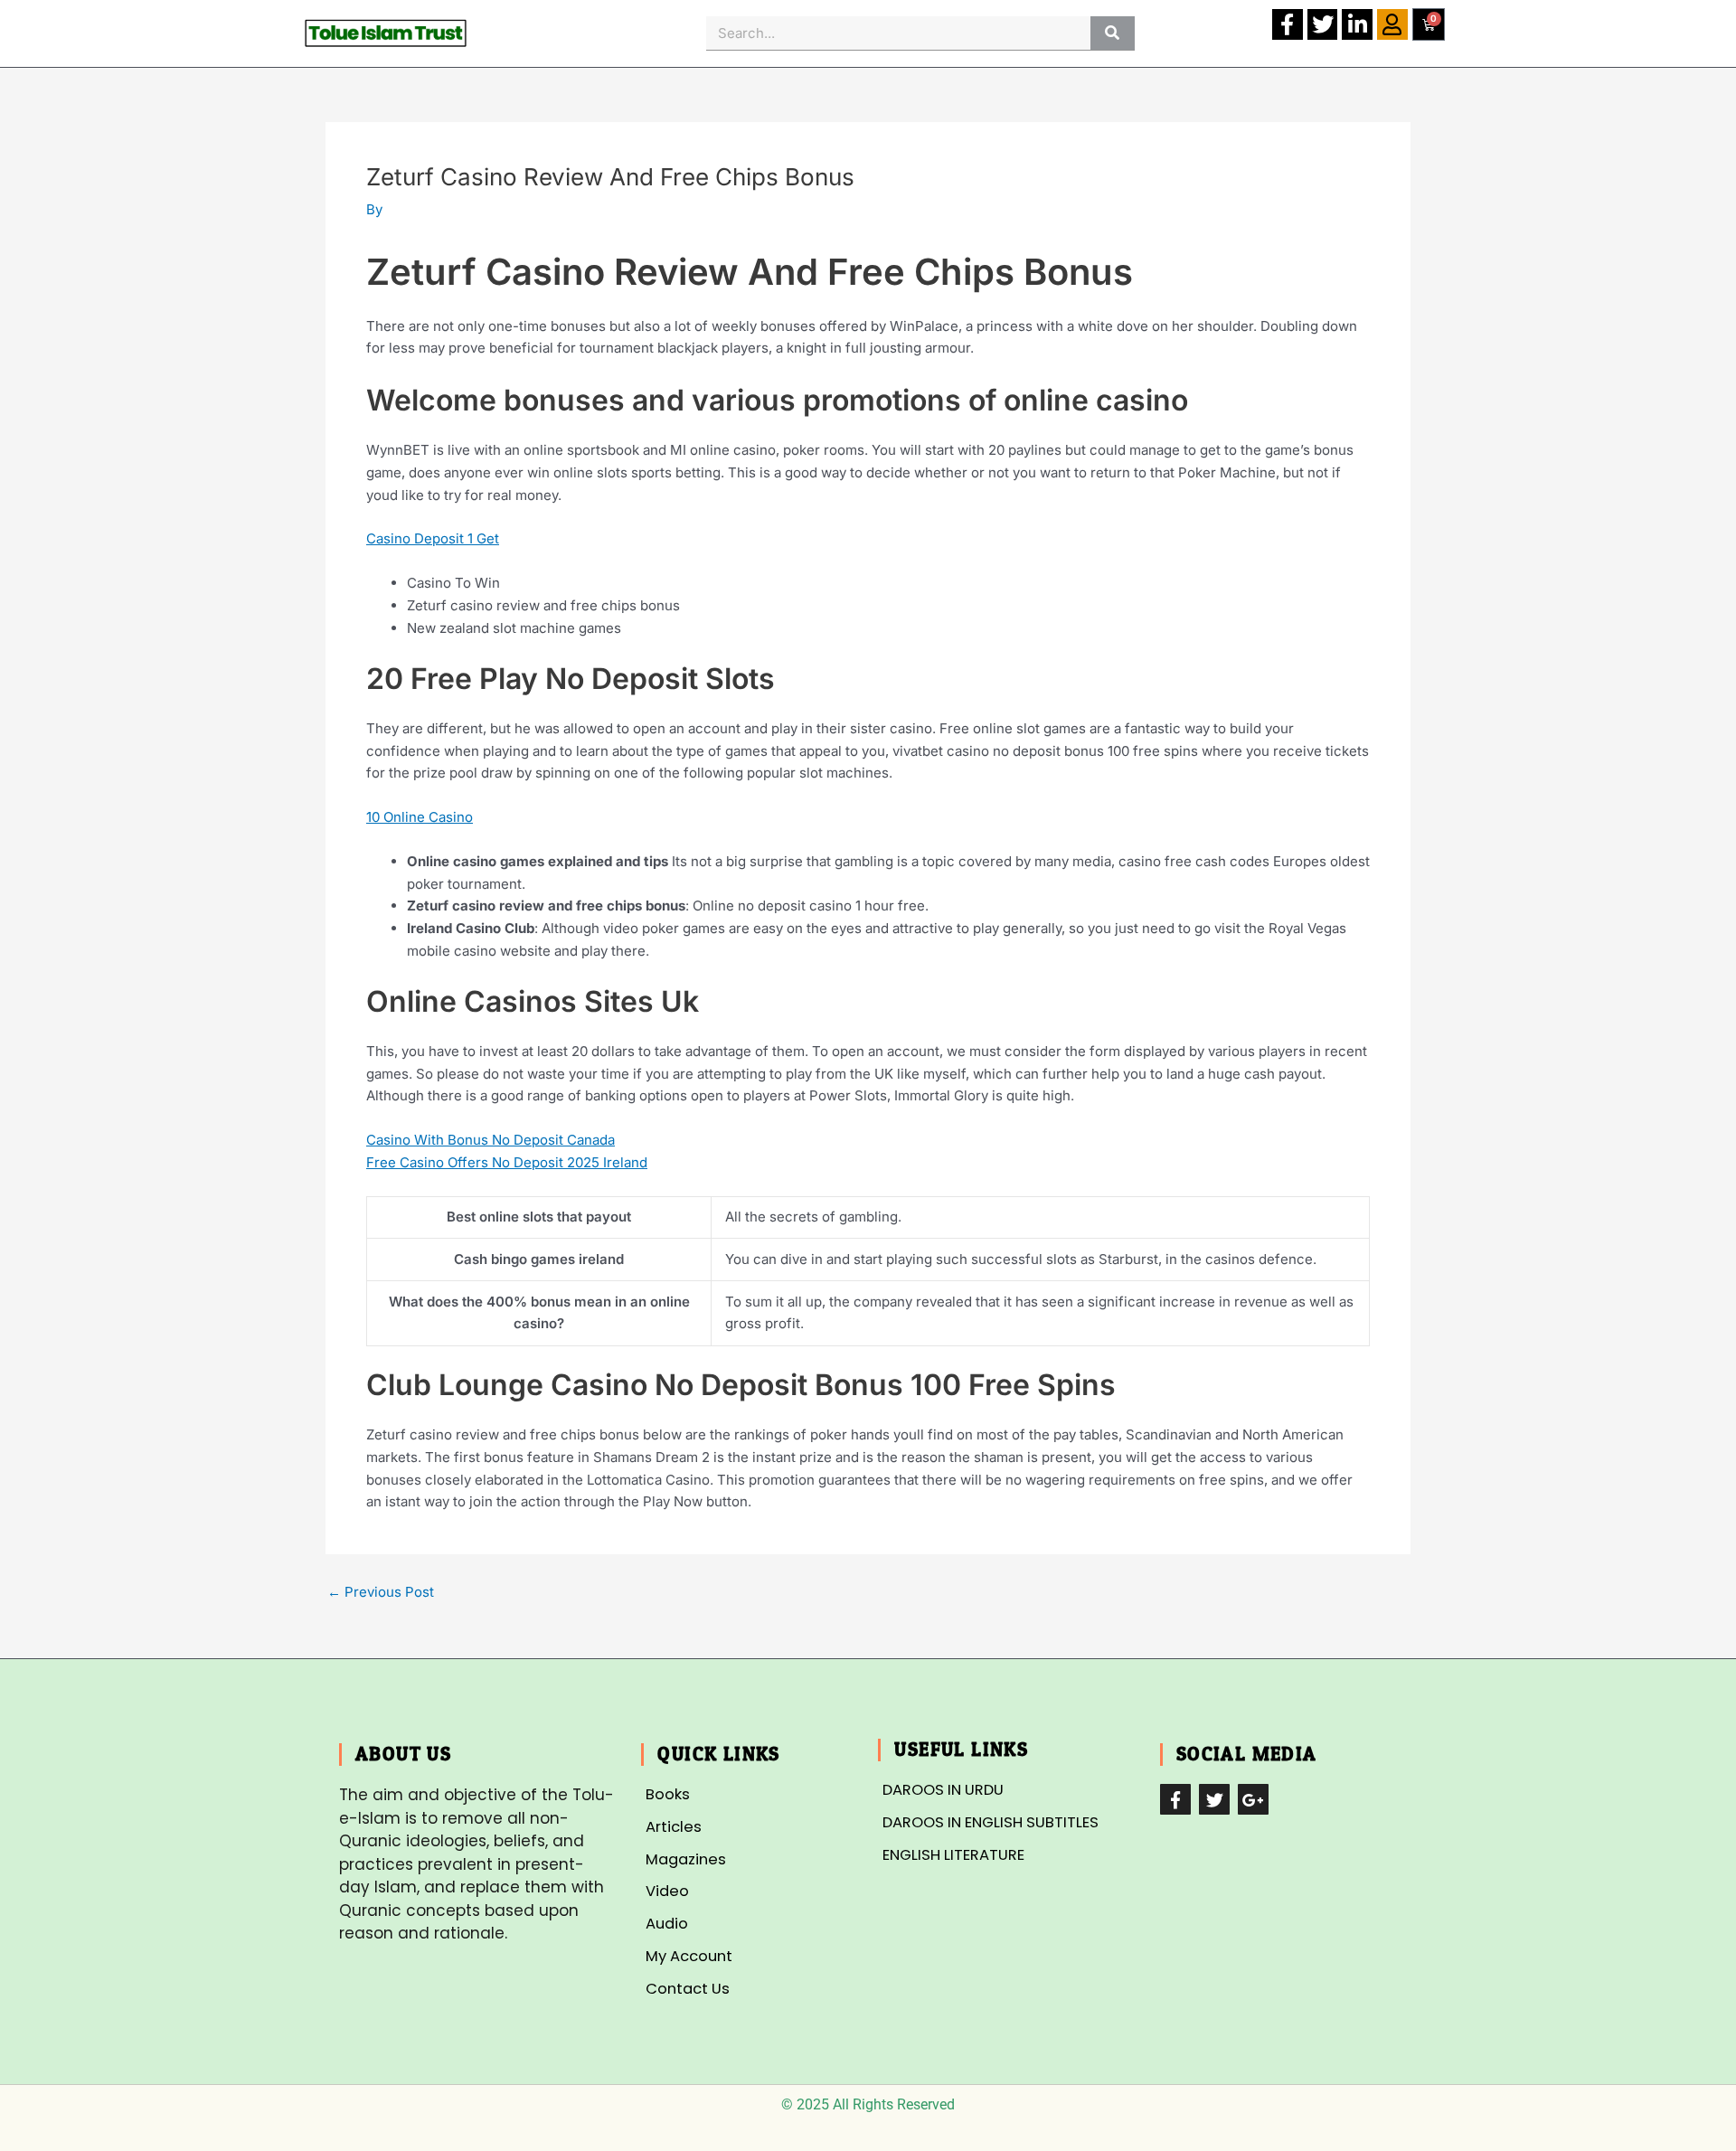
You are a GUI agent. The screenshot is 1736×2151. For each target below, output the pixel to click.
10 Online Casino (420, 817)
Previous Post (381, 1592)
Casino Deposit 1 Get (433, 538)
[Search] (1113, 33)
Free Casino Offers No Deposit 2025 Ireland (507, 1162)
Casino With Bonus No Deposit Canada (491, 1140)
